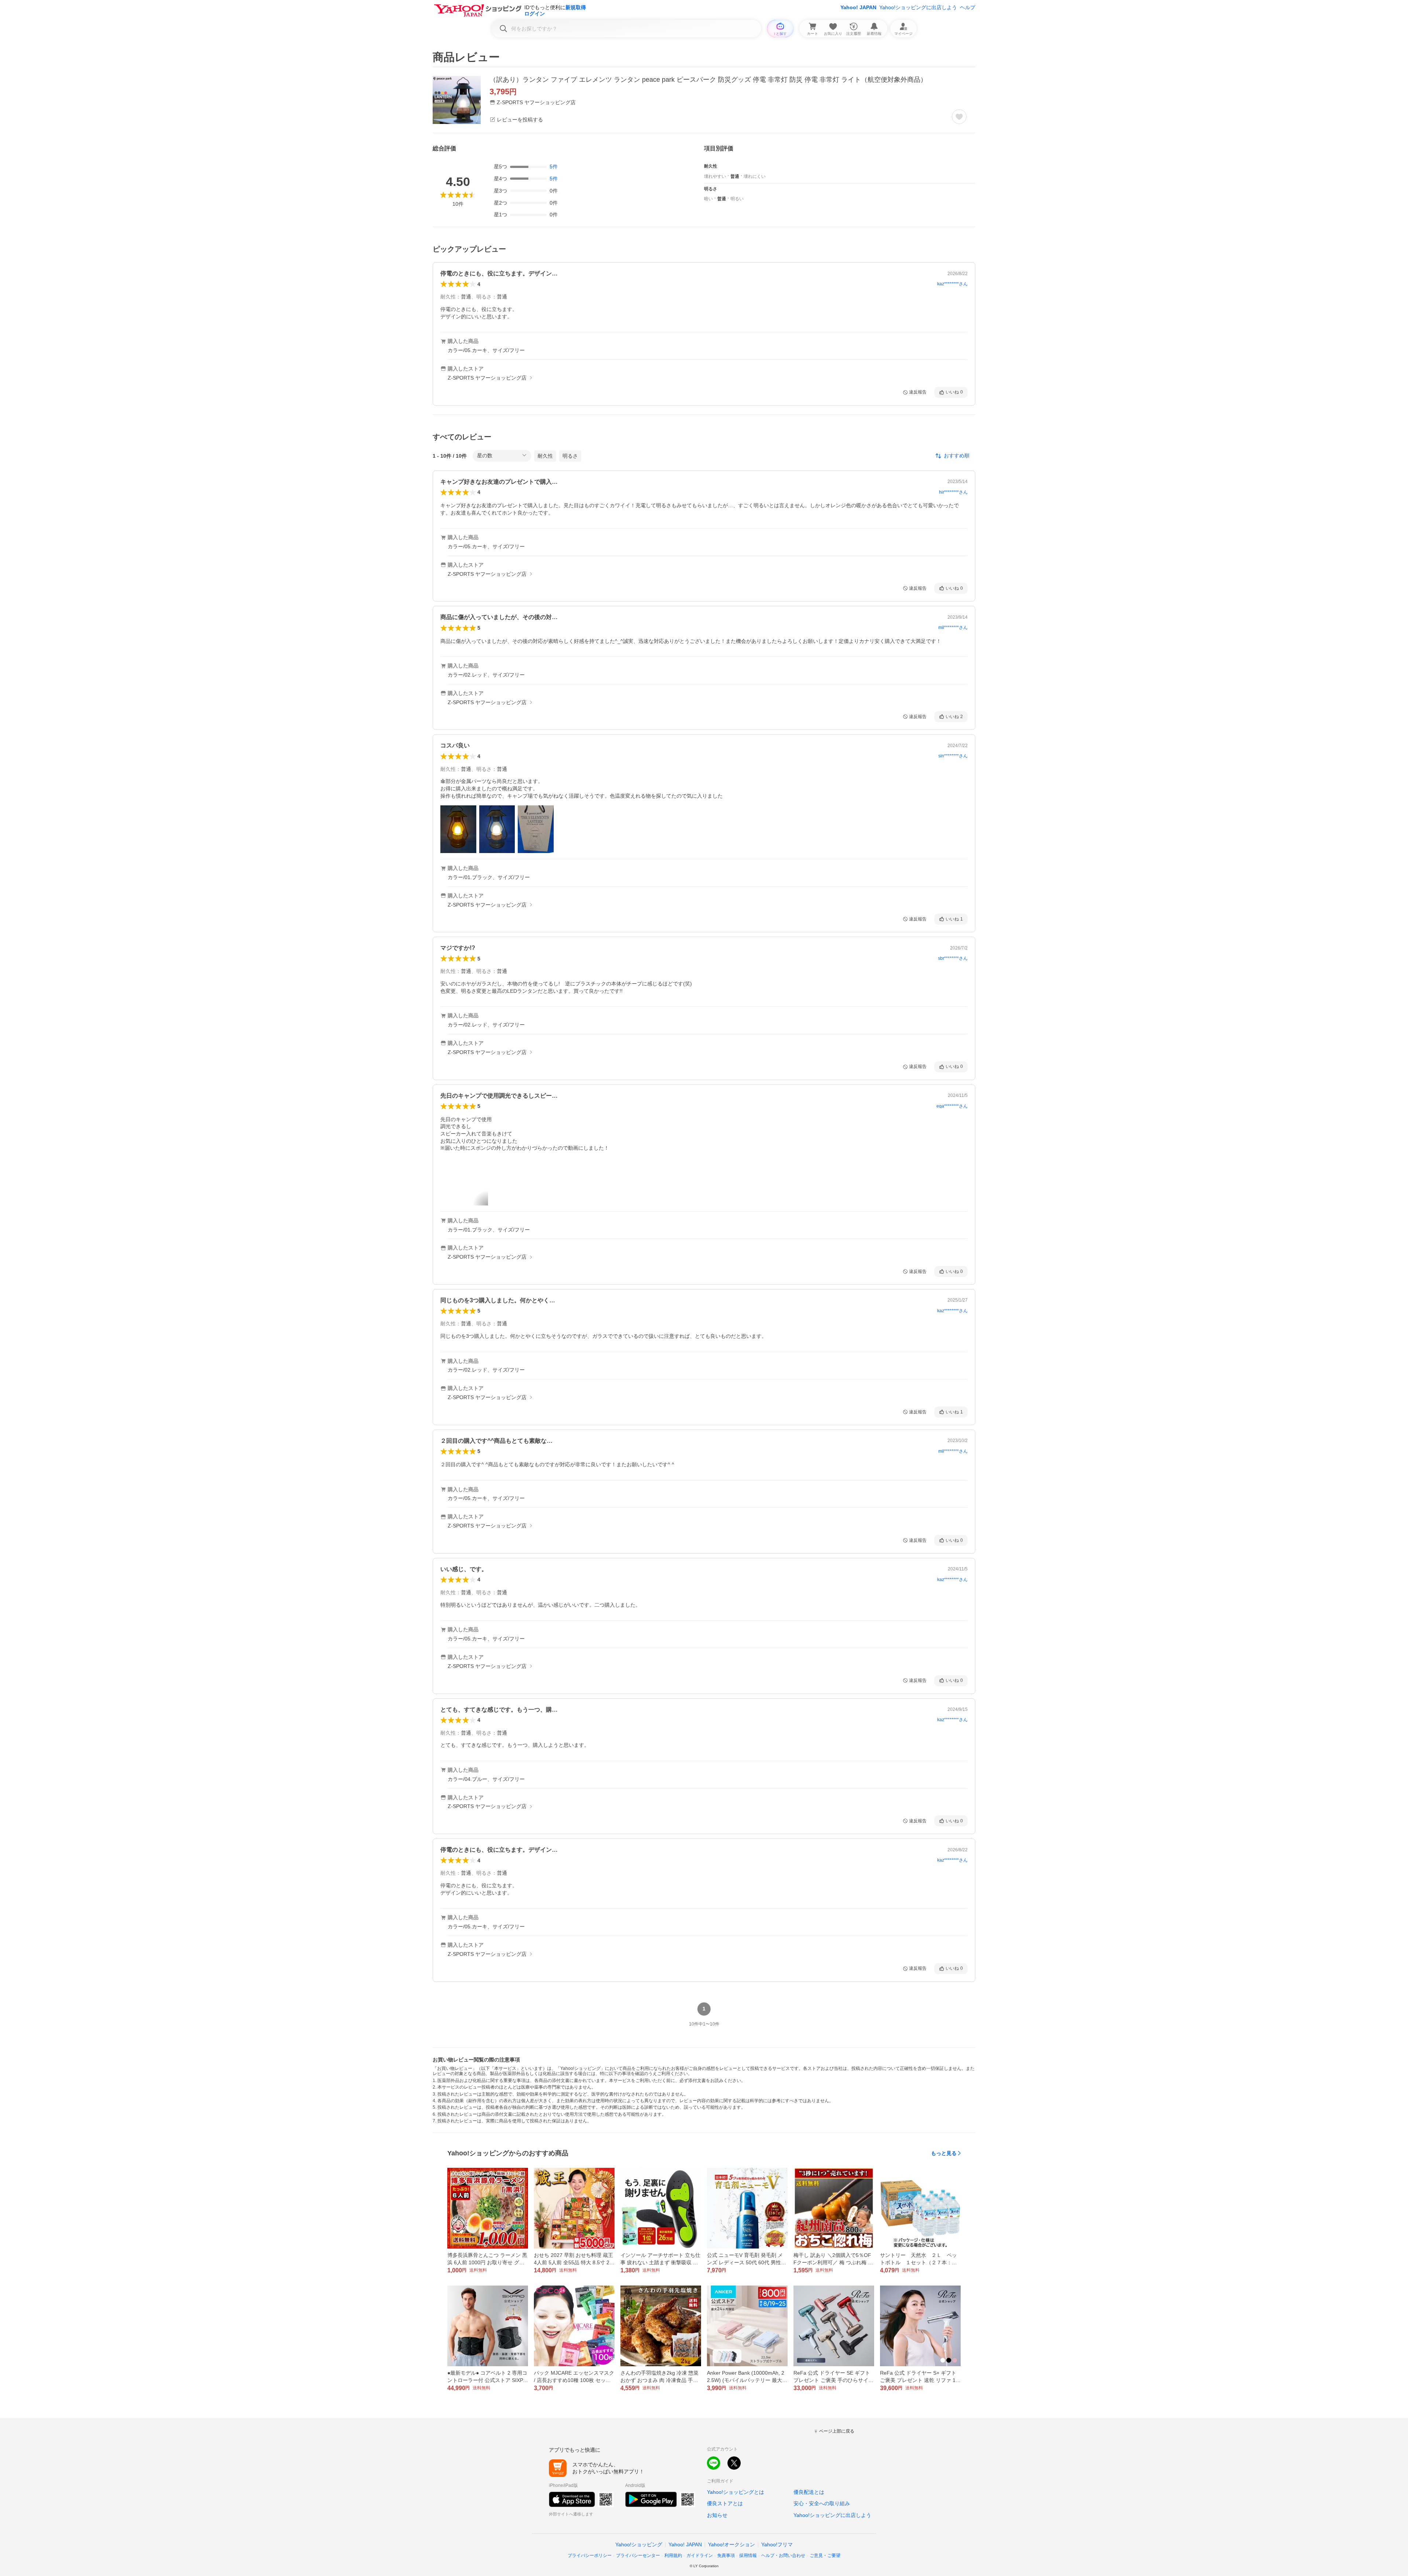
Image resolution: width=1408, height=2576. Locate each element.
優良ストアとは (725, 2503)
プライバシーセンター (638, 2555)
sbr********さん (953, 958)
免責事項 (726, 2555)
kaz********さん (952, 284)
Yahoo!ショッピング (639, 2544)
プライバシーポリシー (590, 2555)
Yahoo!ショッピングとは (736, 2492)
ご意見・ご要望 (825, 2555)
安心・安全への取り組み (822, 2503)
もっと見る (944, 2153)
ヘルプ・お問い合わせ (783, 2555)
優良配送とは (809, 2492)
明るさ (570, 456)
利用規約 (673, 2555)
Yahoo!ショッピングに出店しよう (918, 7)
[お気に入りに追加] (959, 117)
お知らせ (717, 2515)
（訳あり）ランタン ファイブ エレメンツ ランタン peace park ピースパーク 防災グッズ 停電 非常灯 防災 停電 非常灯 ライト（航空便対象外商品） (708, 80)
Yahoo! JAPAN (858, 7)
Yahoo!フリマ (777, 2544)
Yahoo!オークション (731, 2544)
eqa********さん (952, 1106)
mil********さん (953, 627)
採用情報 (748, 2555)
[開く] (458, 829)
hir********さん (953, 492)
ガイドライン (700, 2555)
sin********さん (953, 756)
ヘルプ (968, 7)
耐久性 (545, 456)
